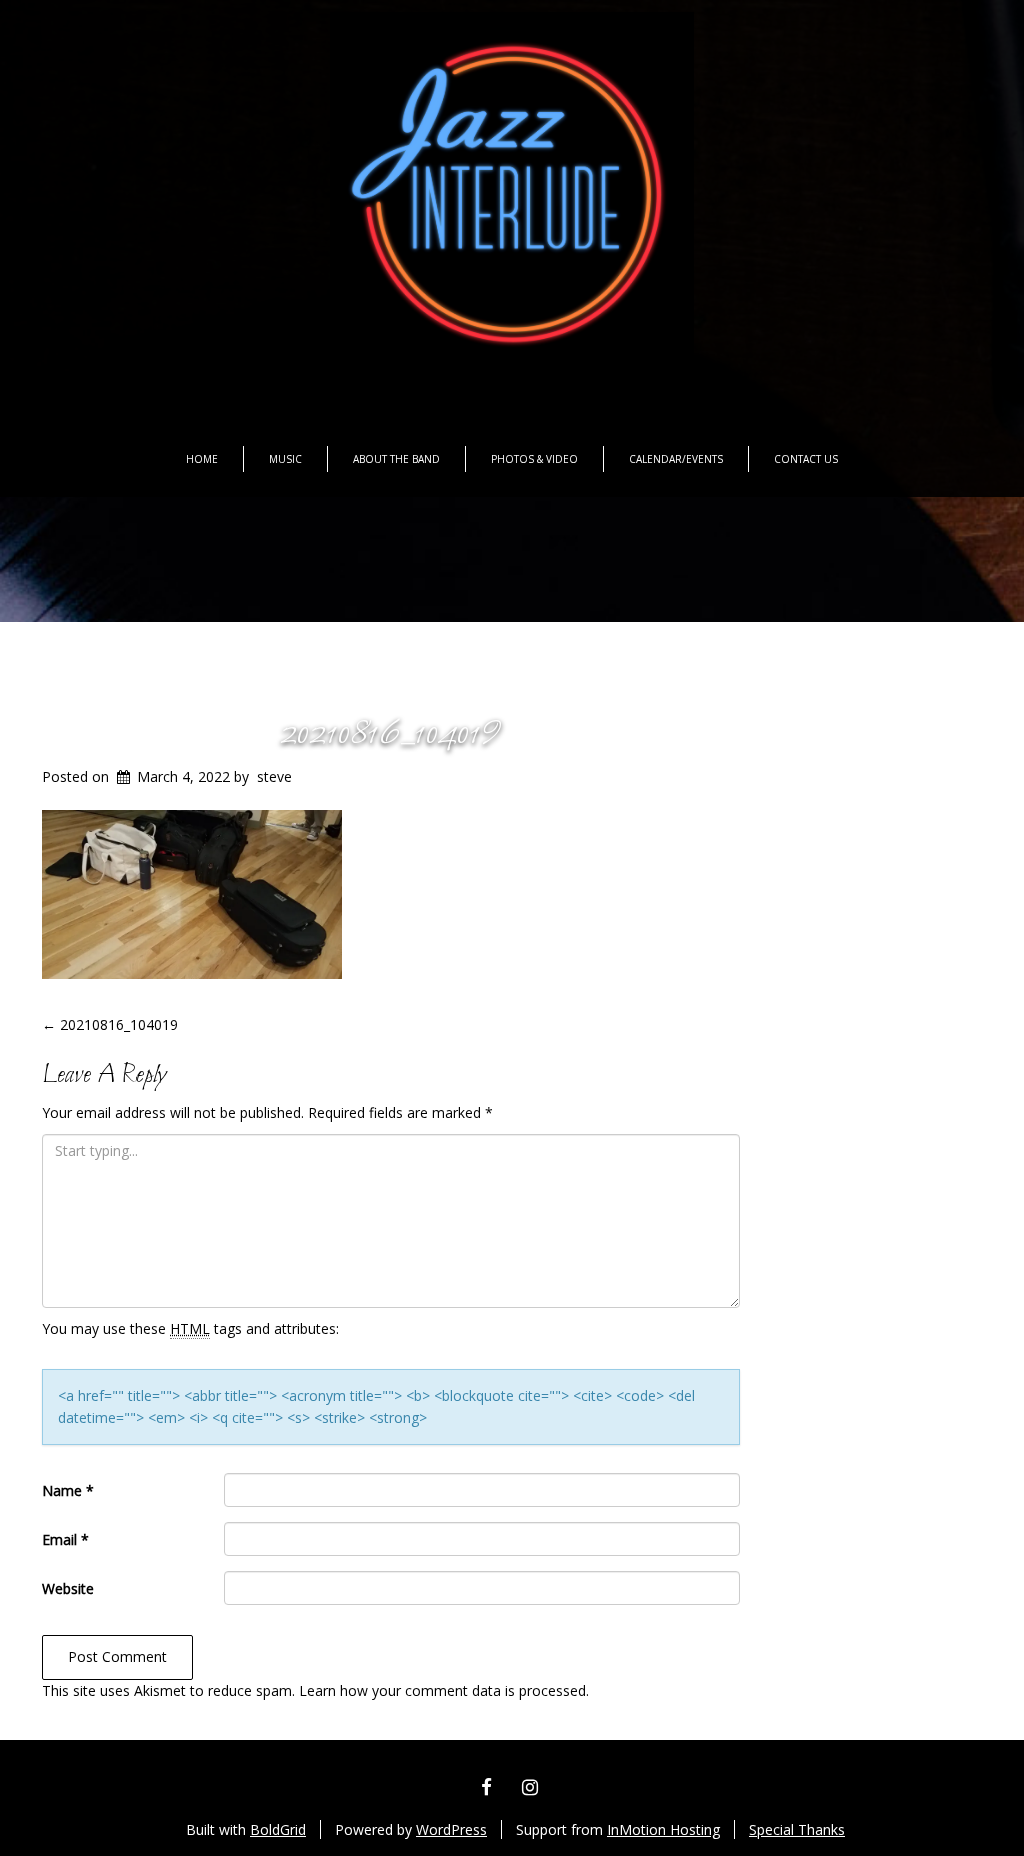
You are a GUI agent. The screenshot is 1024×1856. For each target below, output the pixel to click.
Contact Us (806, 459)
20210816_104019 (391, 733)
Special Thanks (797, 1829)
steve (274, 776)
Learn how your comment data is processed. (444, 1690)
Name (68, 1490)
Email (65, 1539)
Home (202, 459)
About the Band (396, 459)
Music (285, 459)
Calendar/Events (676, 459)
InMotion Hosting (663, 1829)
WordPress (451, 1829)
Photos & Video (534, 459)
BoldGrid (278, 1829)
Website (68, 1588)
